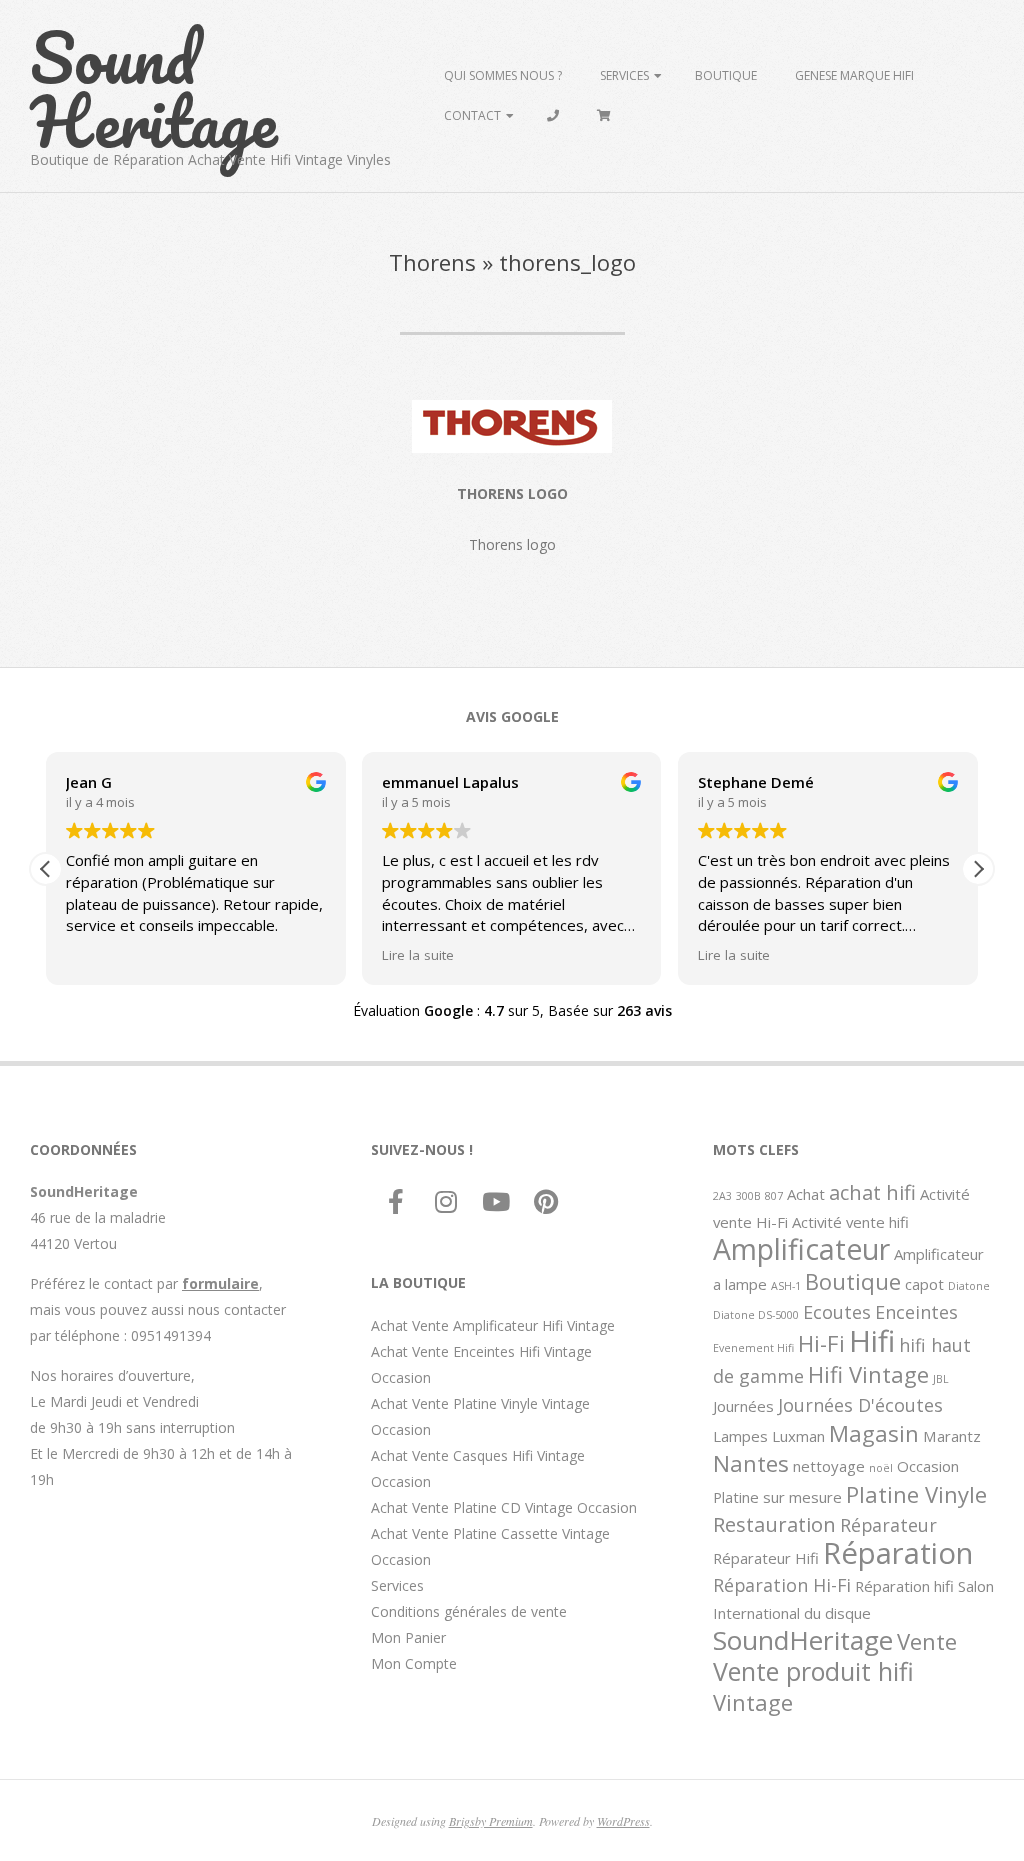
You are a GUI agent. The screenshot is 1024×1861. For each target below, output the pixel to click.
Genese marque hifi (854, 75)
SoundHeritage (803, 1640)
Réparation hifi (904, 1586)
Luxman (798, 1436)
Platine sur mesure (777, 1497)
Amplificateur (801, 1249)
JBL (941, 1379)
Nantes (751, 1463)
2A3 (722, 1196)
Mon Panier (408, 1637)
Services (624, 75)
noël (881, 1468)
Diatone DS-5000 (756, 1315)
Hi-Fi (821, 1343)
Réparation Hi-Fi (782, 1585)
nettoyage (829, 1466)
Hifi (872, 1341)
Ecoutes (837, 1312)
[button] (978, 869)
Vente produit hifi (813, 1671)
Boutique (726, 75)
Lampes (740, 1436)
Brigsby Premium (491, 1821)
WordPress (623, 1821)
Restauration (774, 1524)
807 (774, 1196)
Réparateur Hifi (766, 1558)
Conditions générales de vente (469, 1611)
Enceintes (916, 1312)
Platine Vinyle (916, 1494)
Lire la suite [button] (418, 955)
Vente (927, 1641)
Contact (472, 115)
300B (748, 1196)
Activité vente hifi (850, 1222)
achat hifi (872, 1192)
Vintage (753, 1702)
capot (924, 1284)
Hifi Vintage (868, 1374)
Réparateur (888, 1525)
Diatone (969, 1286)
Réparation (898, 1553)
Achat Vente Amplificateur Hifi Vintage (493, 1325)
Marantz (952, 1436)
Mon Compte (414, 1663)
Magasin (874, 1433)
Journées (743, 1406)
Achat (806, 1194)
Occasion (928, 1466)
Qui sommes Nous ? (503, 75)
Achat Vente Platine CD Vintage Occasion (504, 1507)
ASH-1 (786, 1286)
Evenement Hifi (753, 1348)
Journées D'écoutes (860, 1405)
